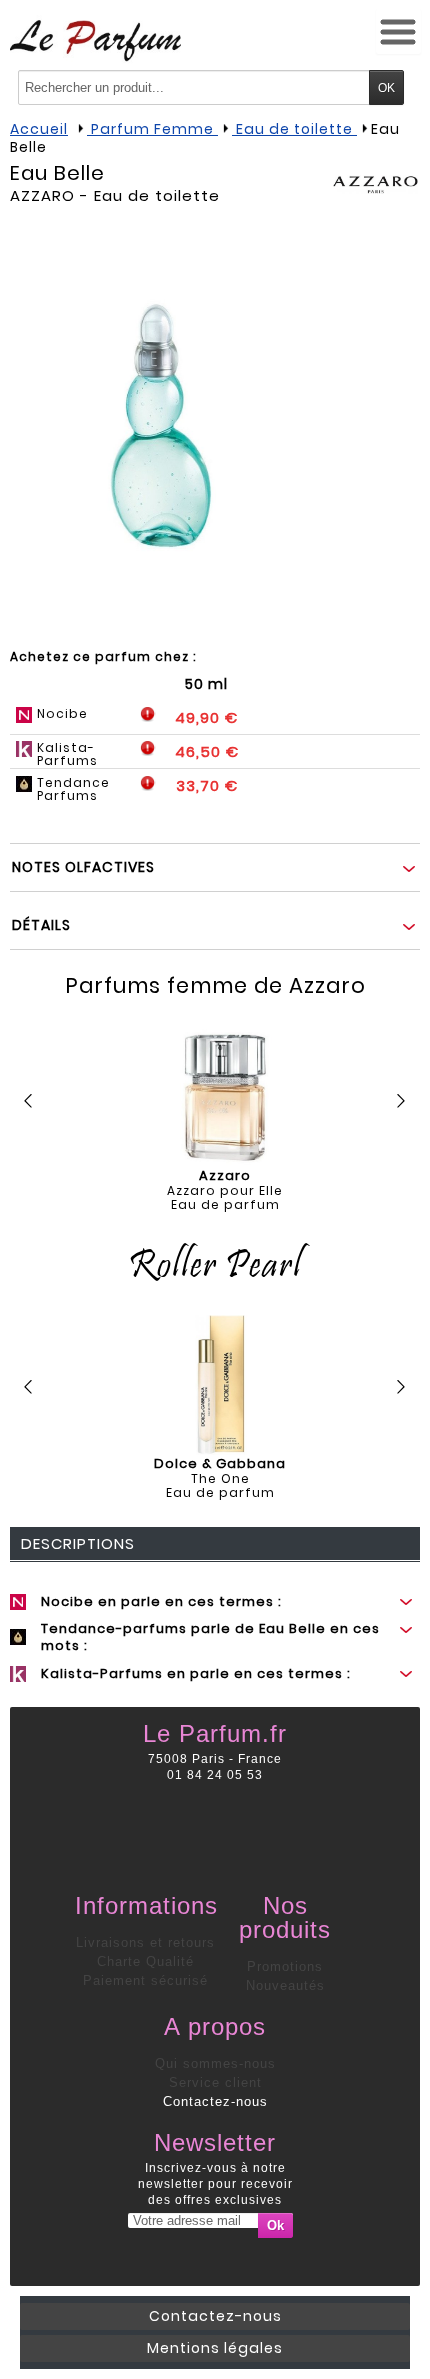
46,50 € (207, 751)
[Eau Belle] (160, 425)
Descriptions (78, 1543)
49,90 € (206, 717)
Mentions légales (215, 2348)
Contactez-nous (215, 2101)
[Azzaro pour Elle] (225, 1097)
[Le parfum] (95, 40)
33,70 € (207, 785)
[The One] (220, 1385)
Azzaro (42, 195)
